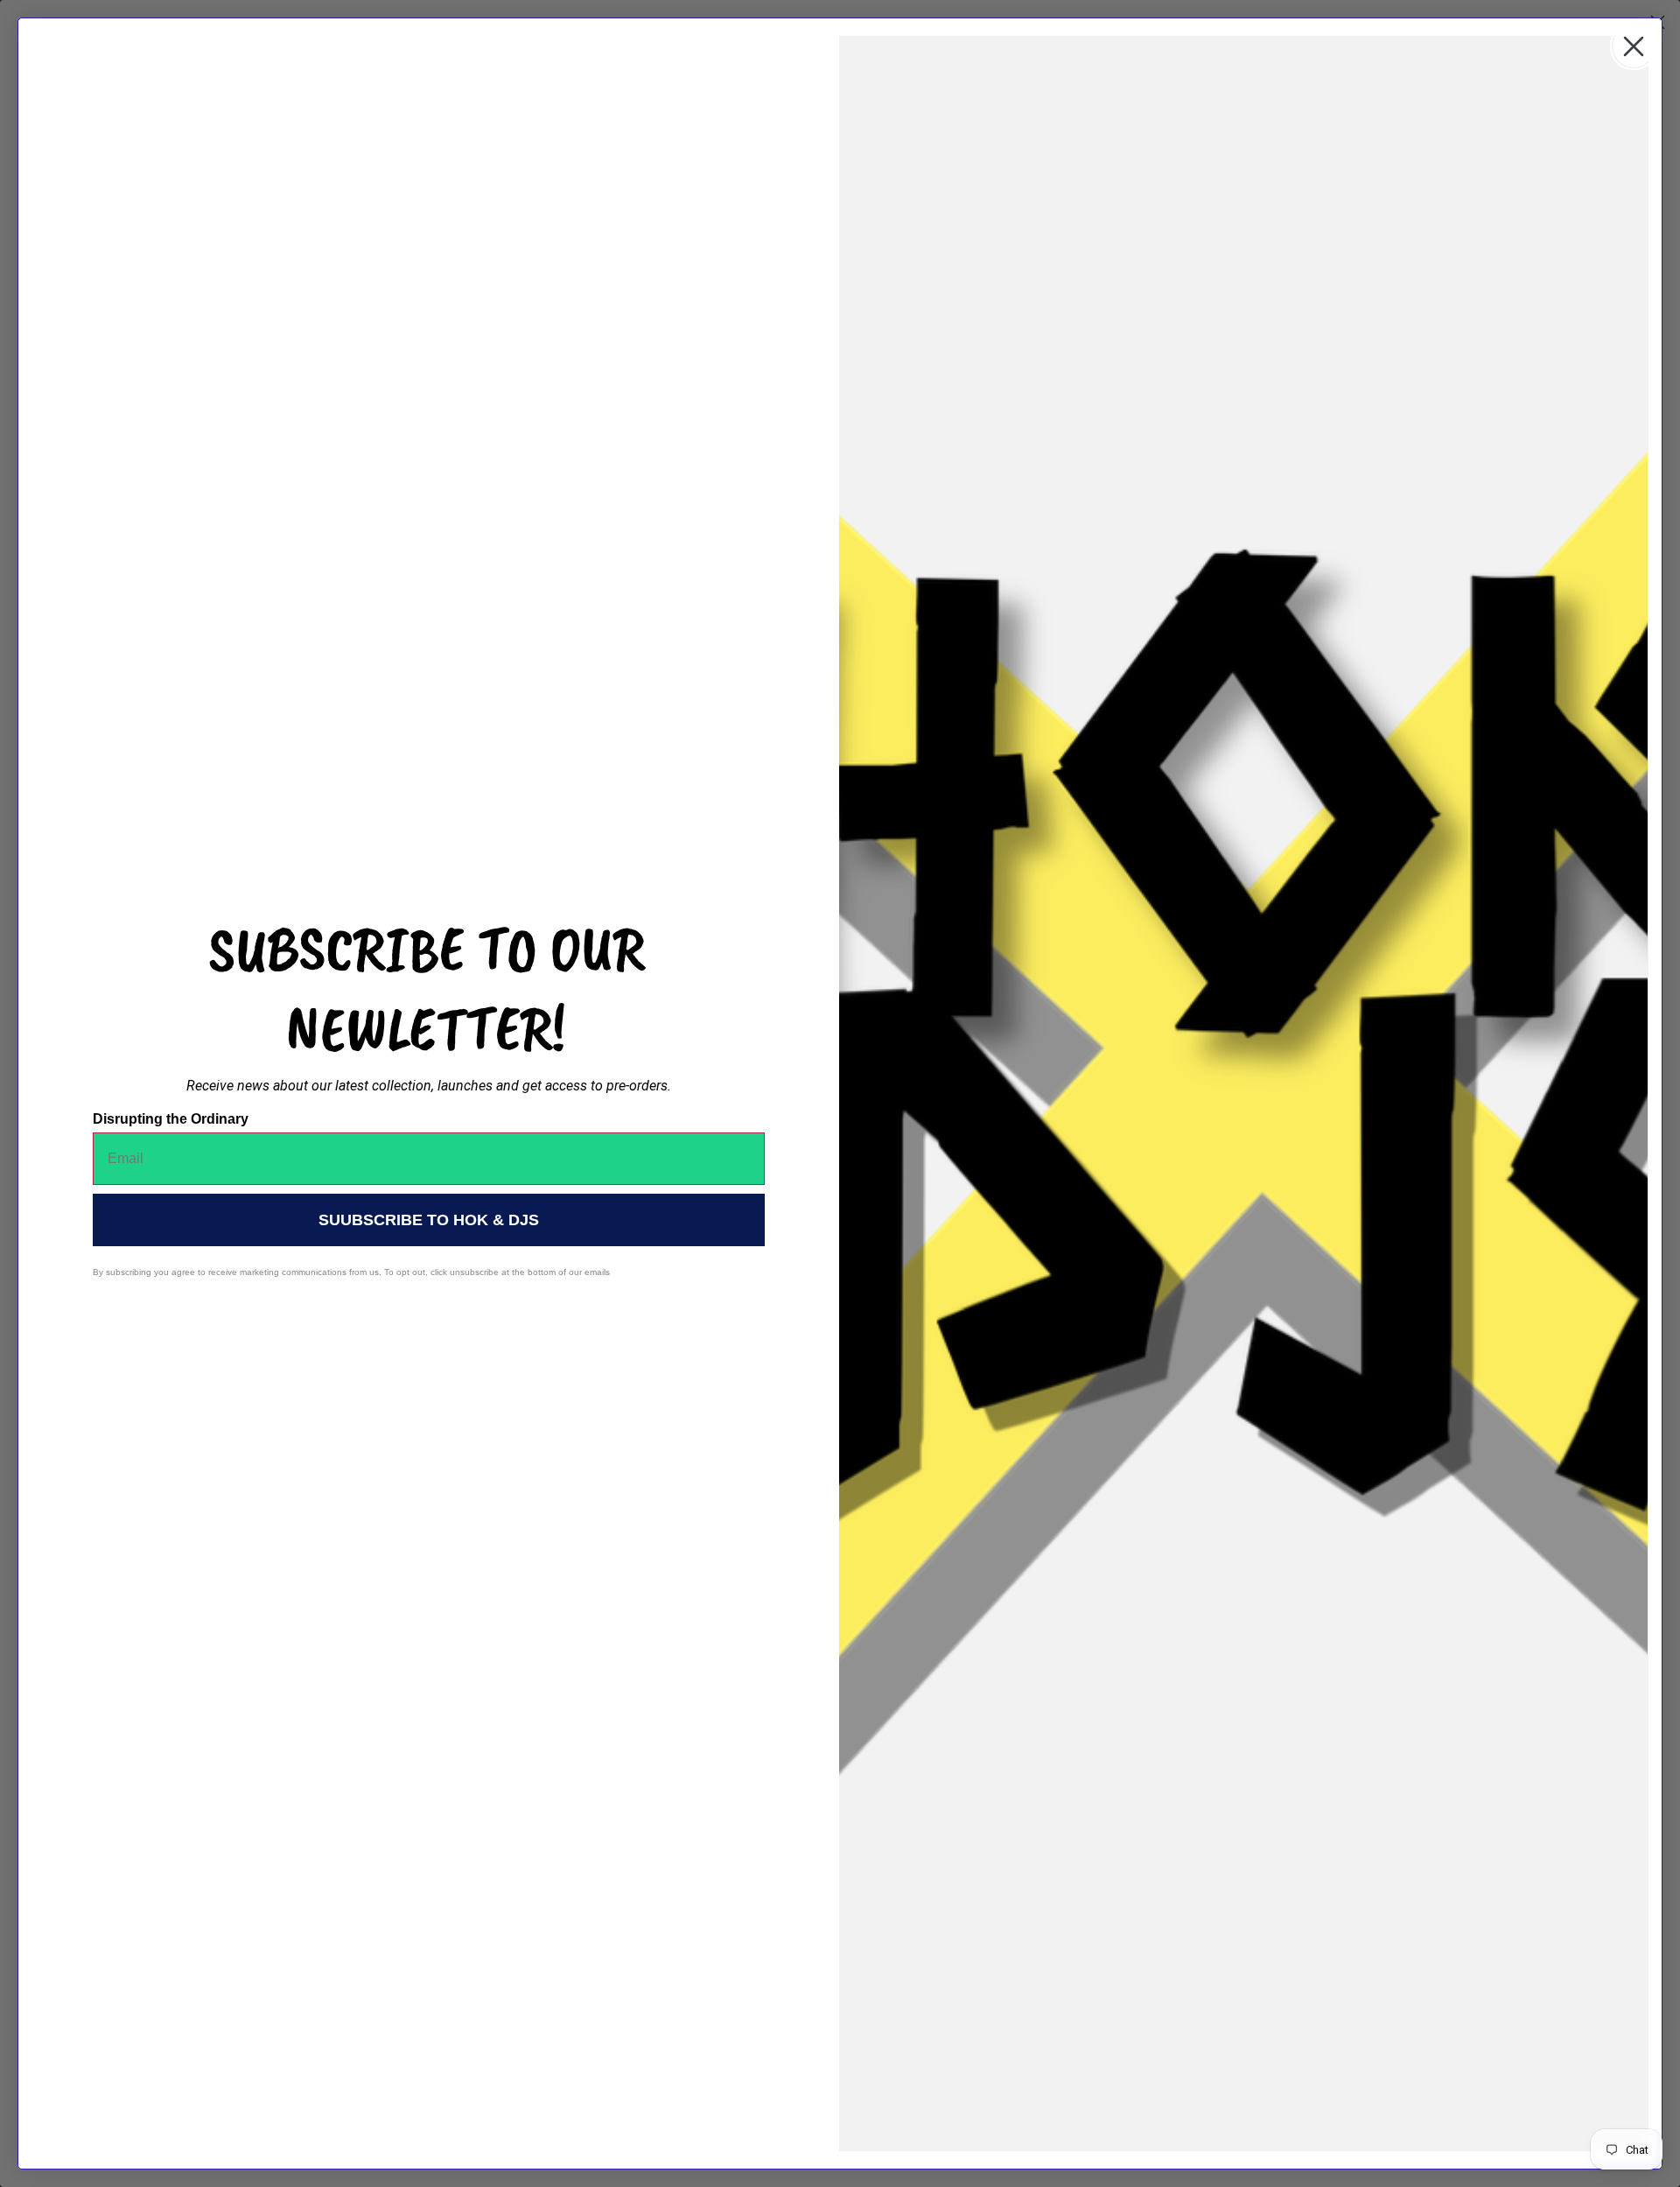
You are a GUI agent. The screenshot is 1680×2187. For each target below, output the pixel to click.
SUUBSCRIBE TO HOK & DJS (429, 1220)
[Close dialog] (1634, 46)
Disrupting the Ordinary (171, 1119)
